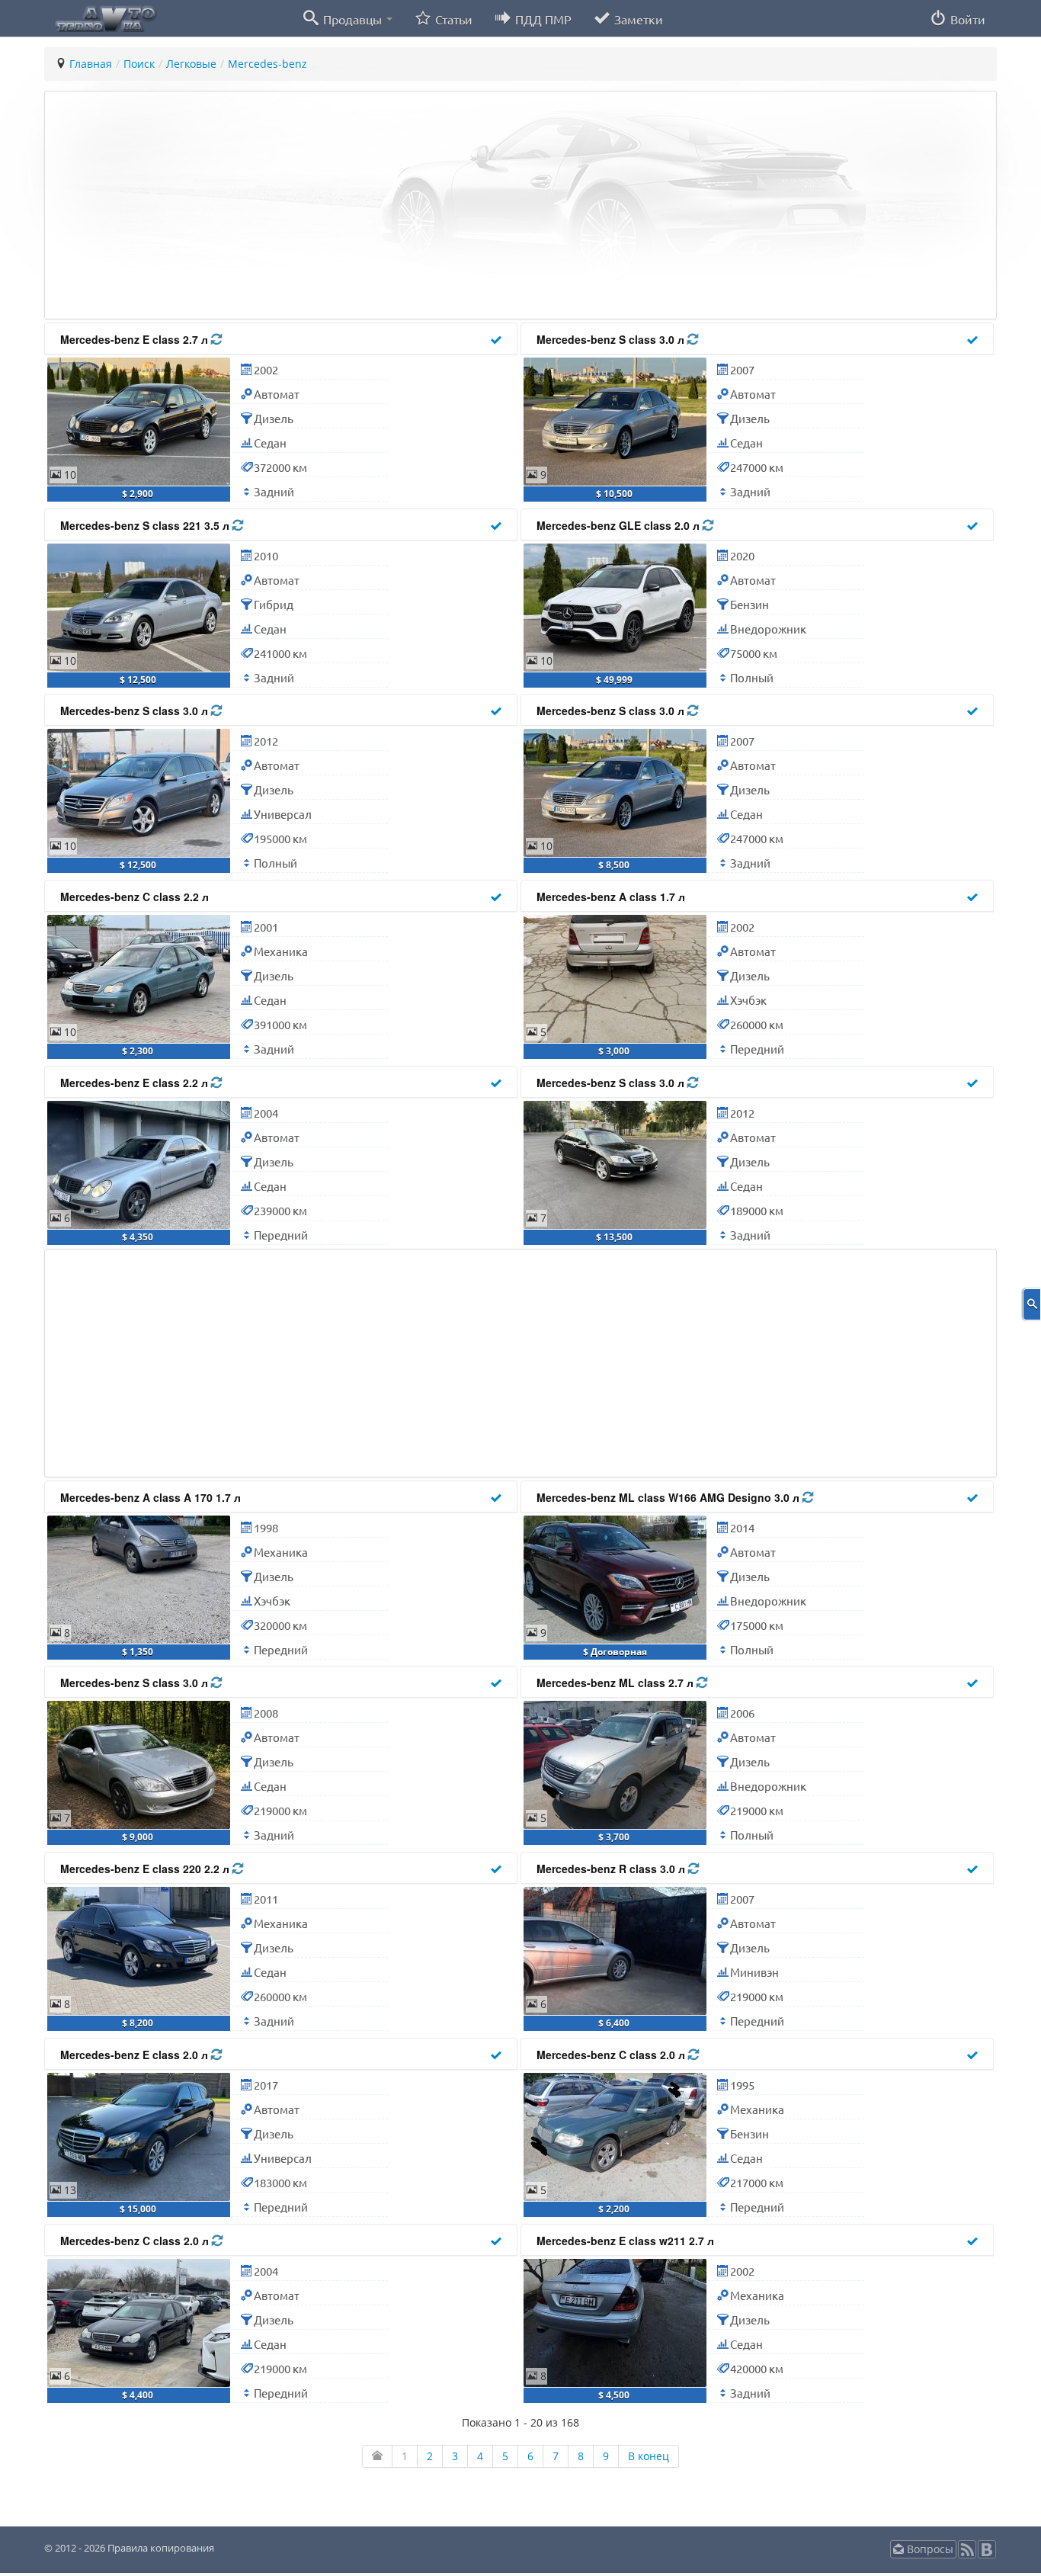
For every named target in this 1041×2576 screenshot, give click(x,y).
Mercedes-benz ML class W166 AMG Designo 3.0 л (669, 1497)
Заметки (637, 19)
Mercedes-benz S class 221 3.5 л (146, 525)
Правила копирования (160, 2548)
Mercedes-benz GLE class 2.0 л (620, 525)
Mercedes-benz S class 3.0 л (612, 339)
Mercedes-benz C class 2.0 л (612, 2055)
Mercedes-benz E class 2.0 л (136, 2055)
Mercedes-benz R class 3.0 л (612, 1869)
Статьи (452, 19)
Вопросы (929, 2549)
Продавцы (352, 19)
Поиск (139, 64)
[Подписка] (967, 2554)
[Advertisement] (509, 205)
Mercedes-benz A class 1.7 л (611, 897)
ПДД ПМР (542, 19)
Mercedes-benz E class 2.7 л (136, 339)
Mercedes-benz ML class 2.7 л (617, 1683)
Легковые (191, 64)
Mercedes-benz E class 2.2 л (136, 1083)
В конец (649, 2456)
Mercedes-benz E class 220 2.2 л (146, 1869)
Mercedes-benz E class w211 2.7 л (625, 2241)
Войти (966, 19)
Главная (91, 64)
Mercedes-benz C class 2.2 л (135, 897)
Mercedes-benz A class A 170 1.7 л (151, 1497)
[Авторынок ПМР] (101, 18)
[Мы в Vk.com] (987, 2554)
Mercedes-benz (267, 64)
